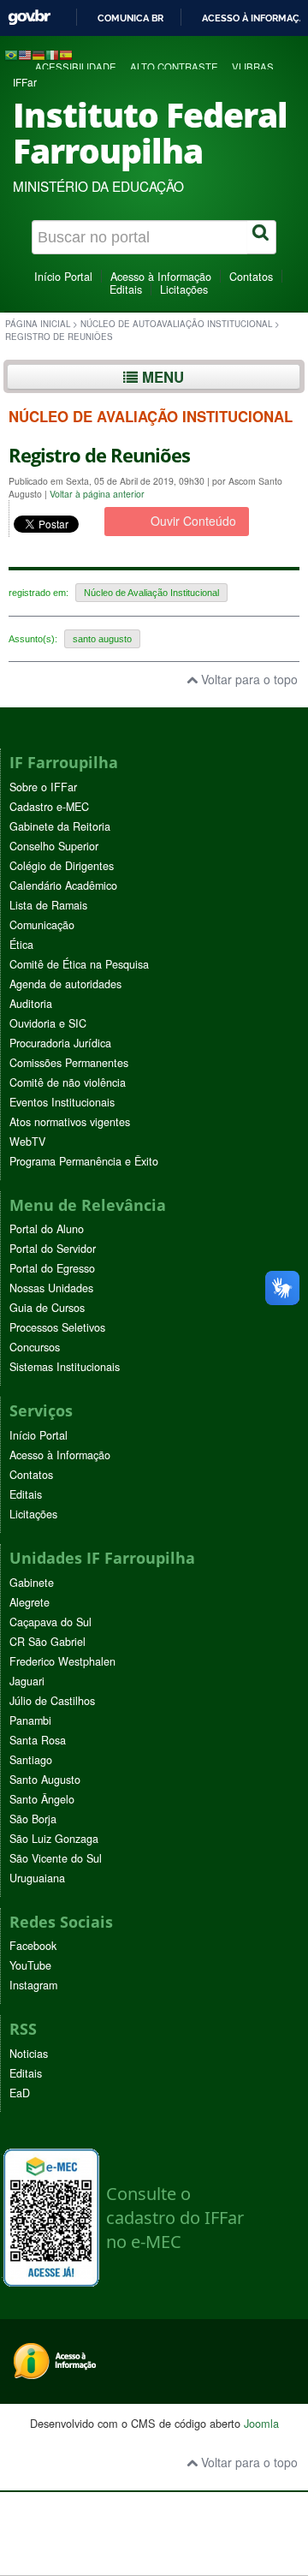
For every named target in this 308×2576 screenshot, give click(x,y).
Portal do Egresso (52, 1268)
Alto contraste (174, 67)
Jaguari (27, 1681)
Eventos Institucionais (62, 1102)
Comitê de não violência (68, 1082)
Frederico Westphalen (62, 1661)
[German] (38, 54)
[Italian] (52, 54)
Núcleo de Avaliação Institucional (151, 593)
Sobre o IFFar (43, 787)
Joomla (261, 2423)
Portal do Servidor (53, 1249)
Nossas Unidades (51, 1288)
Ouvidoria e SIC (48, 1023)
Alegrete (30, 1602)
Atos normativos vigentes (70, 1122)
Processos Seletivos (57, 1327)
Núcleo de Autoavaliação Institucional (176, 324)
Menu (161, 377)
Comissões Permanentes (69, 1063)
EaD (20, 2093)
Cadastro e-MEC (49, 807)
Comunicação (42, 925)
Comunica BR (130, 18)
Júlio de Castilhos (52, 1701)
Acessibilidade (76, 67)
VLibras (253, 67)
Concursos (35, 1347)
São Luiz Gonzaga (54, 1839)
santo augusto (102, 639)
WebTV (27, 1142)
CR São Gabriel (47, 1642)
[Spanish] (66, 54)
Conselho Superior (54, 846)
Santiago (31, 1760)
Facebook (33, 1946)
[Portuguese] (11, 54)
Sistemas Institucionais (65, 1367)
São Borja (33, 1819)
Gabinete (32, 1583)
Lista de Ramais (48, 905)
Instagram (33, 1985)
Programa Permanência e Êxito (84, 1161)
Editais (126, 289)
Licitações (184, 289)
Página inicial (38, 324)
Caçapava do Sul (50, 1622)
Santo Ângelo (42, 1799)
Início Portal (63, 277)
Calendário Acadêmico (63, 885)
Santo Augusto (45, 1780)
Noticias (29, 2054)
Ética (21, 945)
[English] (25, 54)
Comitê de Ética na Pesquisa (79, 964)
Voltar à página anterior (97, 494)
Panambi (30, 1720)
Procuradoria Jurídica (60, 1043)
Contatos (251, 277)
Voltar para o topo (248, 679)
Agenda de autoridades (65, 984)
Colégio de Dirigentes (62, 866)
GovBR (29, 18)
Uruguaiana (37, 1878)
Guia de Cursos (47, 1308)
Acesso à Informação (161, 277)
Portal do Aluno (47, 1229)
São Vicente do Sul (56, 1858)
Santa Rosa (38, 1740)
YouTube (30, 1965)
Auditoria (31, 1004)
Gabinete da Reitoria (60, 826)
